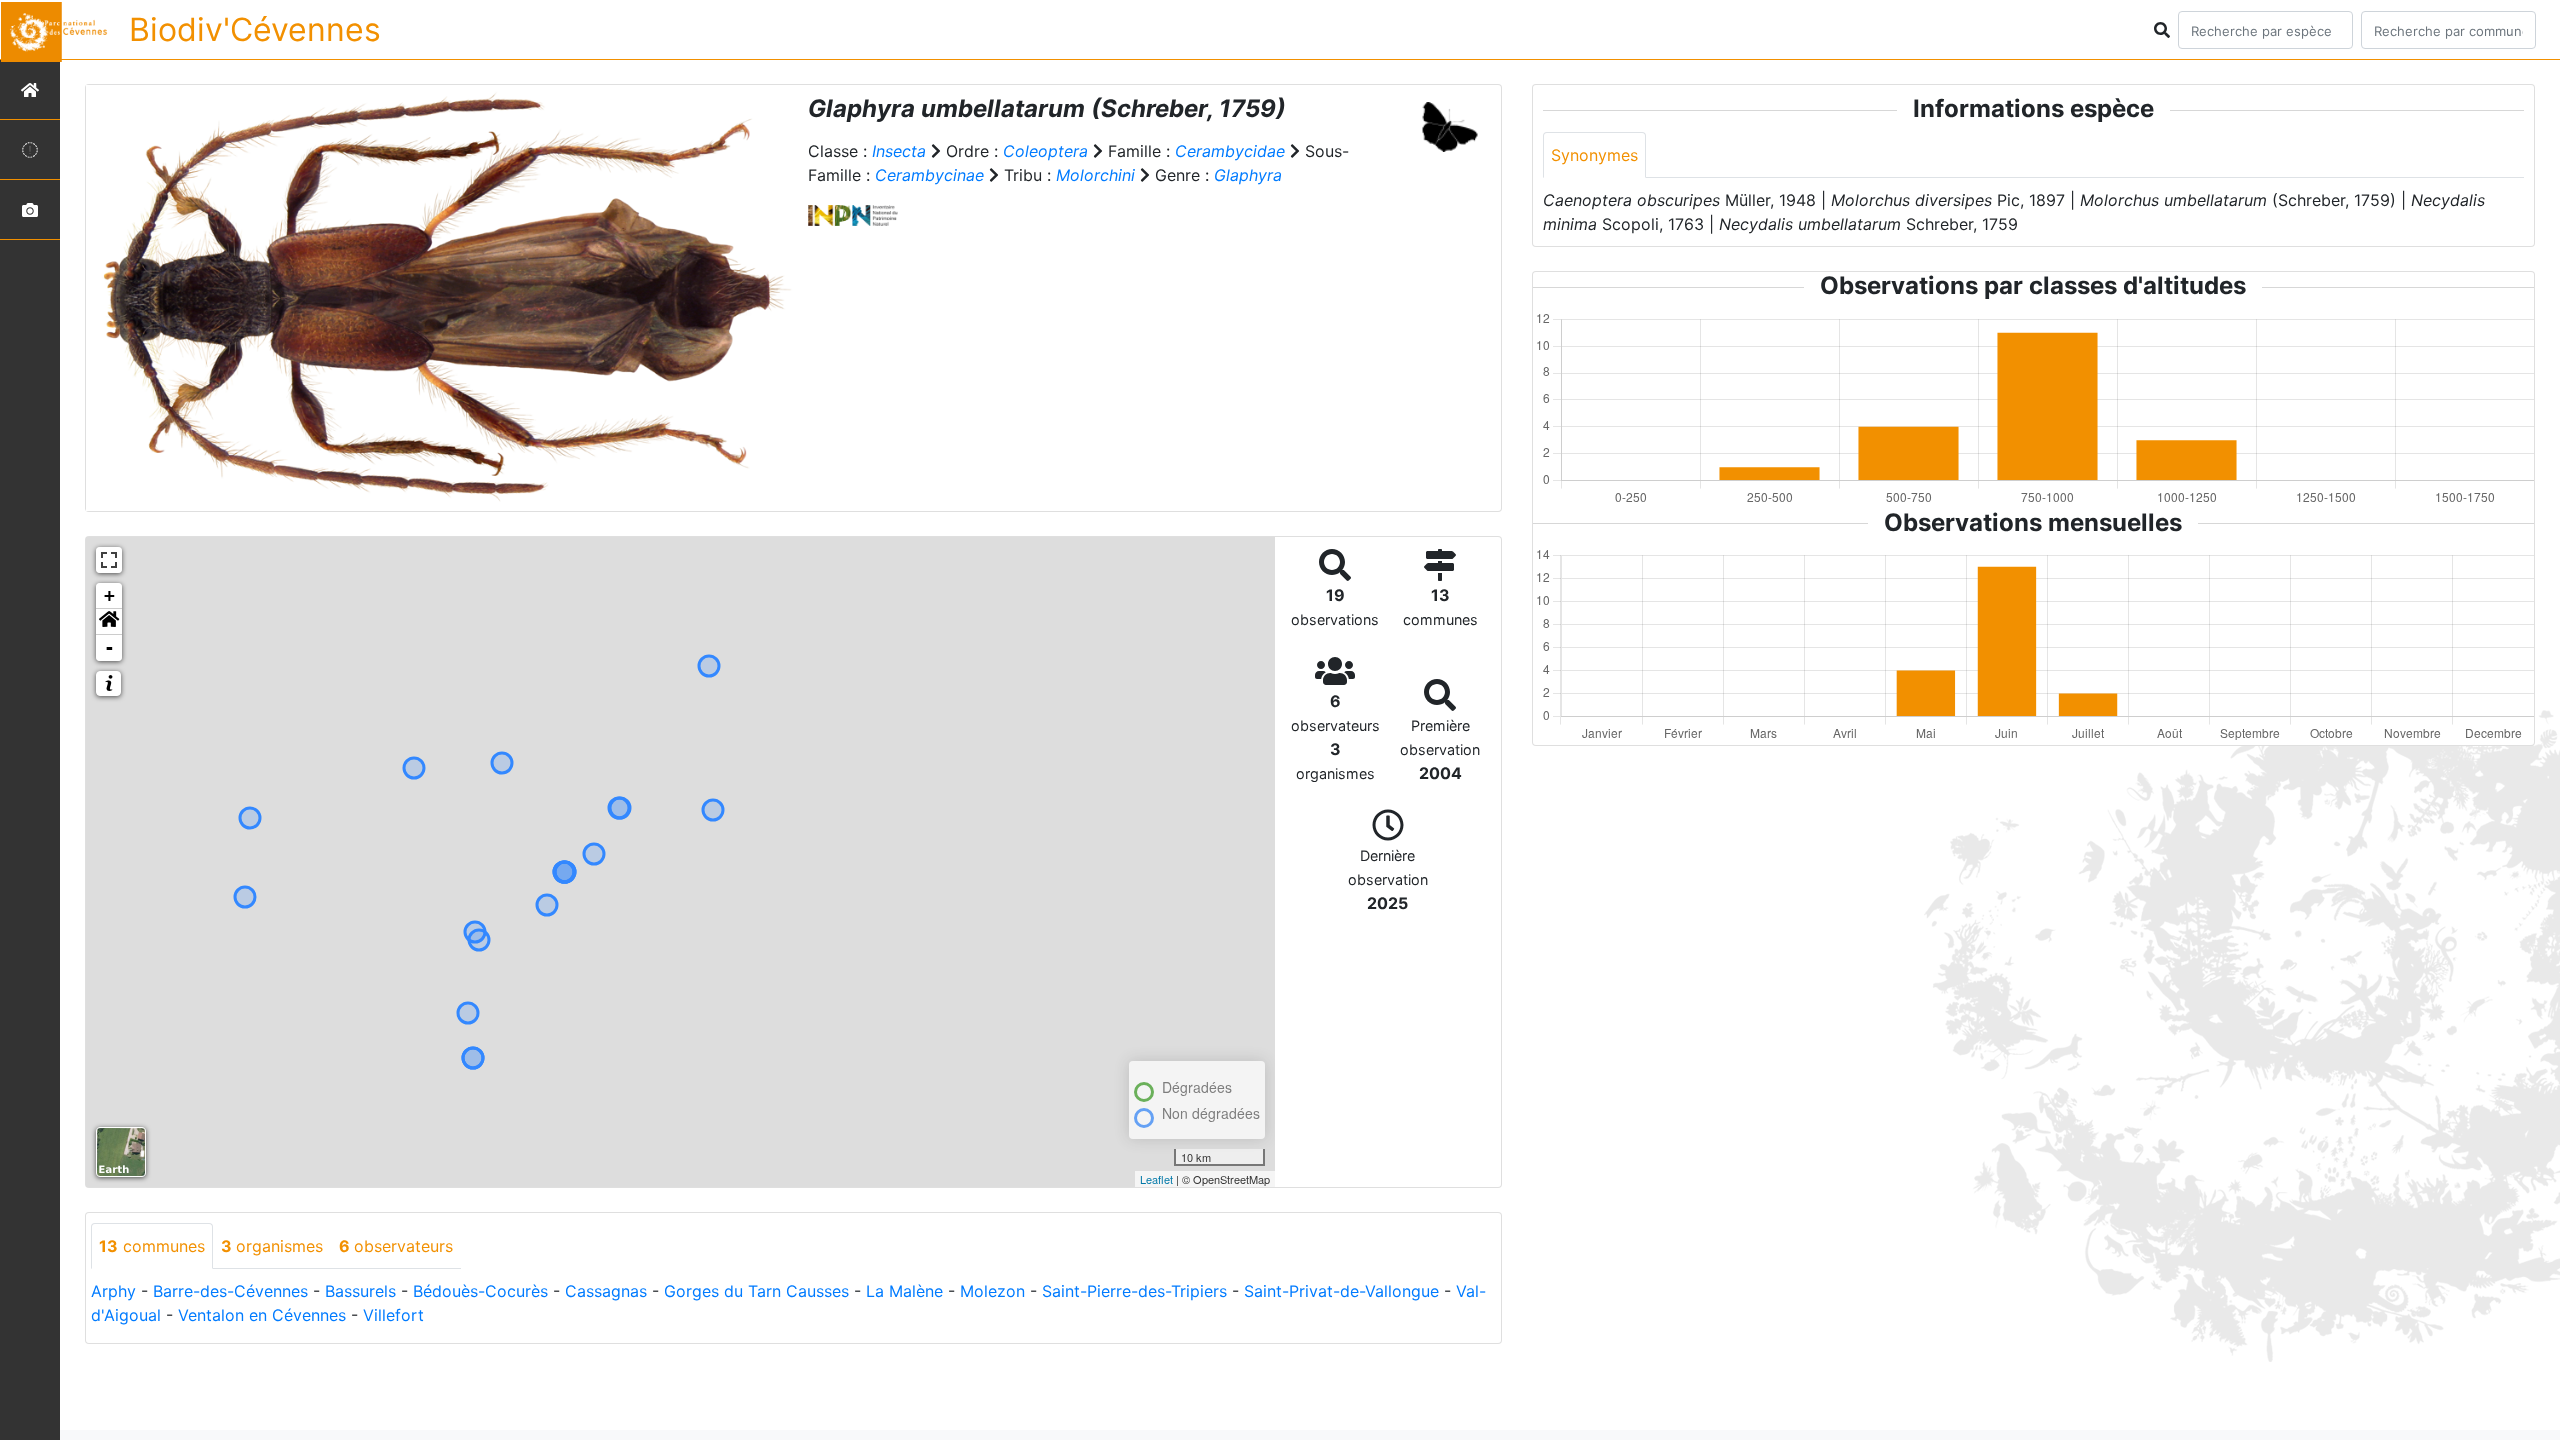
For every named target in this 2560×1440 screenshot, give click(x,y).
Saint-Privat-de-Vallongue (1341, 1291)
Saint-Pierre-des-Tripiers (1134, 1291)
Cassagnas (606, 1291)
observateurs (396, 1246)
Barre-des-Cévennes (230, 1291)
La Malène (904, 1291)
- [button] (109, 647)
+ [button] (109, 595)
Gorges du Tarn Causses (756, 1291)
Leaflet (1156, 1179)
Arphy (113, 1291)
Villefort (393, 1315)
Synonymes (1594, 155)
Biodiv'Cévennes (255, 29)
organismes (272, 1246)
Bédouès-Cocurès (480, 1291)
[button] (109, 622)
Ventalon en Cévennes (262, 1315)
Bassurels (360, 1291)
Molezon (992, 1291)
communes (152, 1246)
